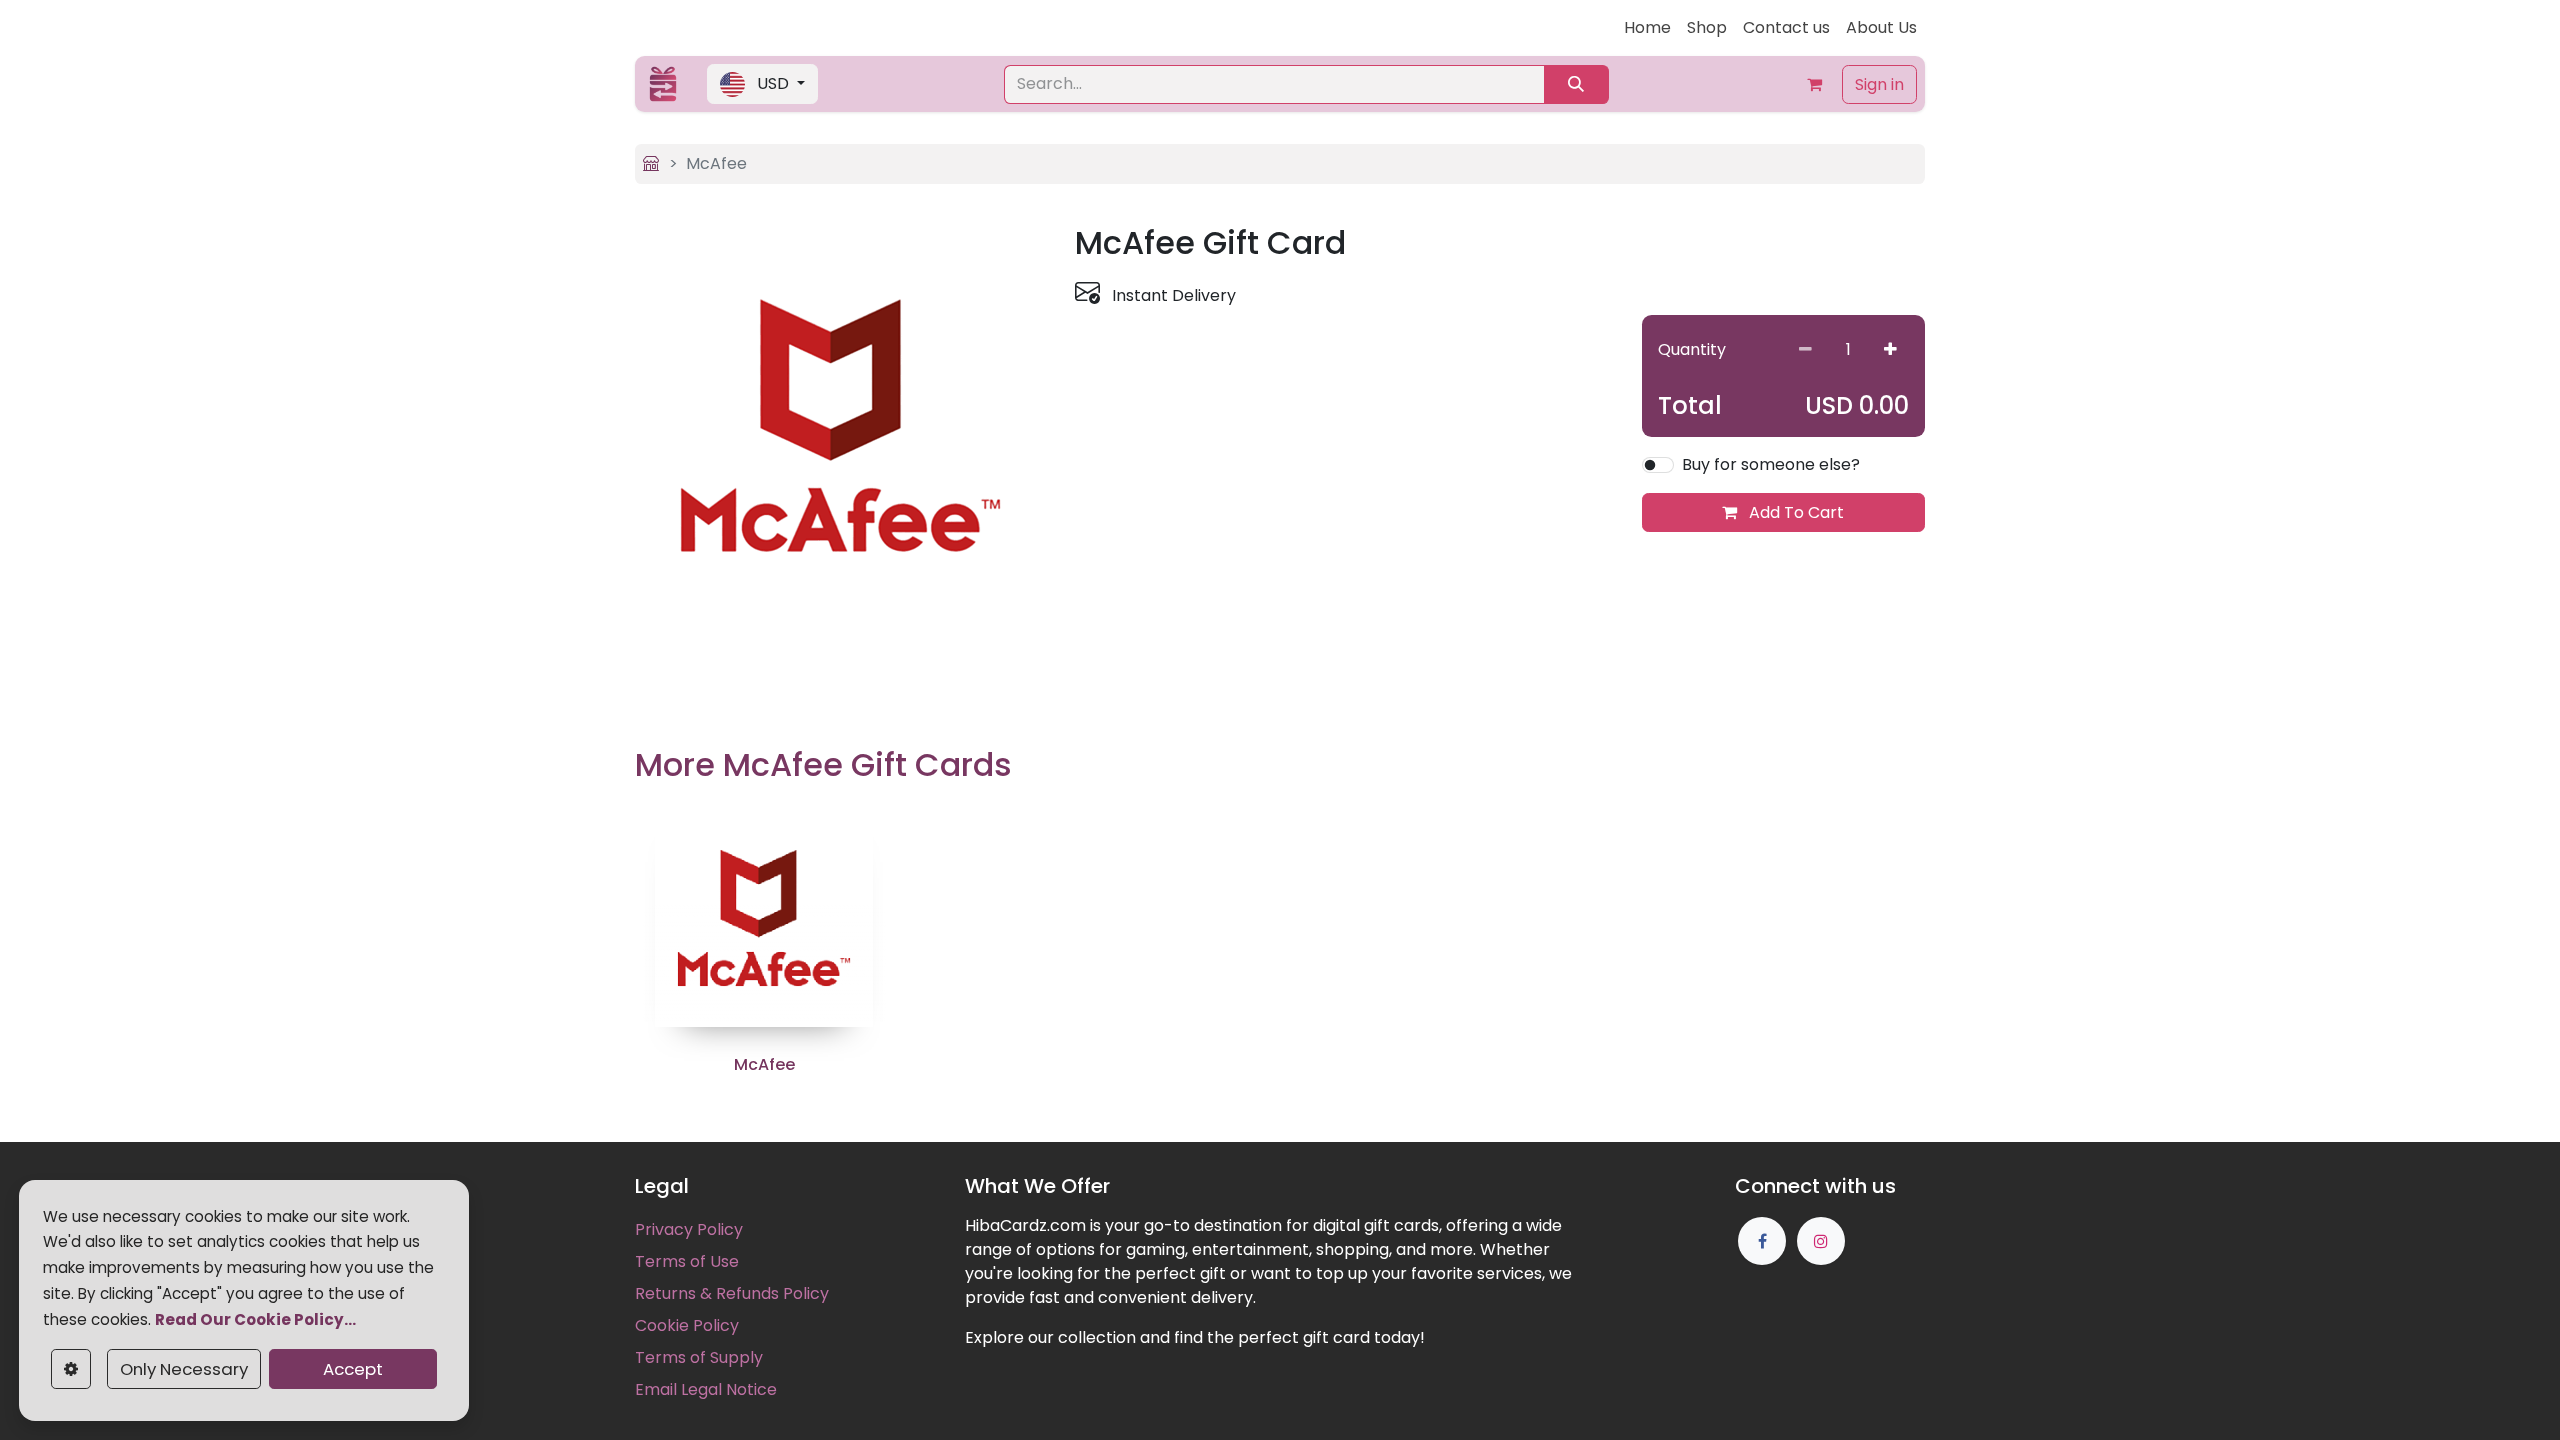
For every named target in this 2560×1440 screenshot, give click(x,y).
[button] (762, 84)
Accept (353, 1369)
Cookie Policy (687, 1325)
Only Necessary (184, 1369)
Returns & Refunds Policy (732, 1293)
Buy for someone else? (1771, 464)
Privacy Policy (689, 1229)
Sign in (1879, 84)
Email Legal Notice (706, 1389)
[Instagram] (1821, 1241)
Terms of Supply (699, 1357)
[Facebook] (1762, 1241)
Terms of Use (687, 1261)
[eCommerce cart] (1814, 84)
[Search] (1576, 84)
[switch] (1658, 465)
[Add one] (1890, 349)
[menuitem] (1647, 28)
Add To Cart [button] (1794, 512)
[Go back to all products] (651, 163)
